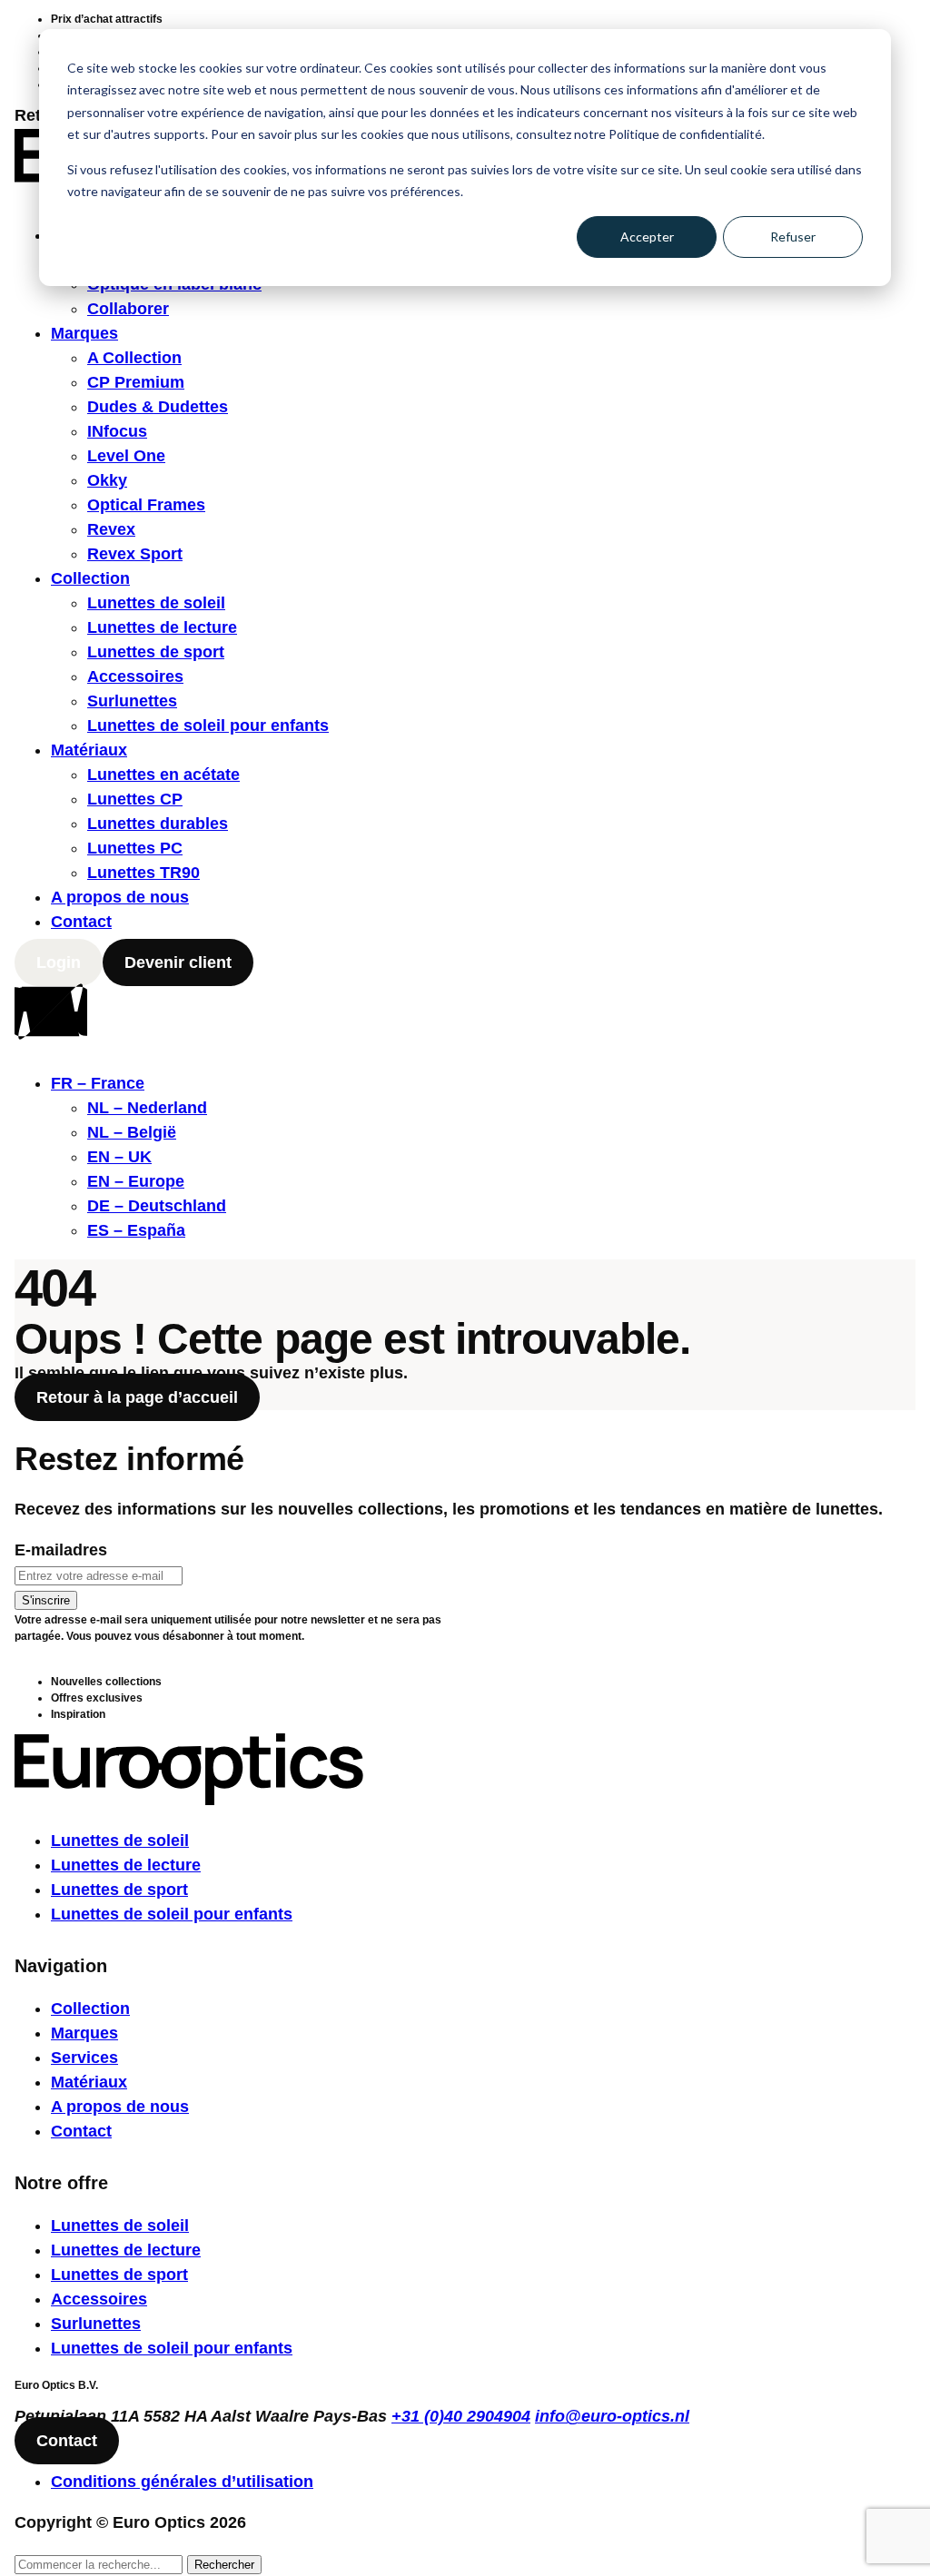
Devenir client (178, 962)
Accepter (647, 237)
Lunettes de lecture (162, 627)
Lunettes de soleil (156, 603)
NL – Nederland (147, 1108)
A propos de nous (120, 897)
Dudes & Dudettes (158, 407)
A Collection (134, 358)
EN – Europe (136, 1181)
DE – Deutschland (157, 1206)
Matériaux (89, 750)
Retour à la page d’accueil (137, 1397)
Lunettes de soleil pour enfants (208, 725)
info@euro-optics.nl (612, 2416)
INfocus (117, 431)
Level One (126, 456)
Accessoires (135, 676)
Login (59, 962)
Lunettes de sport (156, 652)
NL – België (132, 1132)
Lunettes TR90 (143, 873)
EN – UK (119, 1157)
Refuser (793, 237)
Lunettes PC (135, 848)
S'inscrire (46, 1600)
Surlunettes (132, 701)
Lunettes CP (135, 799)
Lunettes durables (158, 824)
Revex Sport (135, 554)
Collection (90, 578)
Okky (107, 480)
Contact (81, 922)
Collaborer (128, 309)
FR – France (98, 1083)
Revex (111, 529)
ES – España (136, 1230)
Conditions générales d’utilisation (182, 2482)
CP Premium (136, 382)
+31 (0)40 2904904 (461, 2416)
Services (84, 2058)
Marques (84, 333)
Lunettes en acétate (163, 775)
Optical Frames (146, 505)
